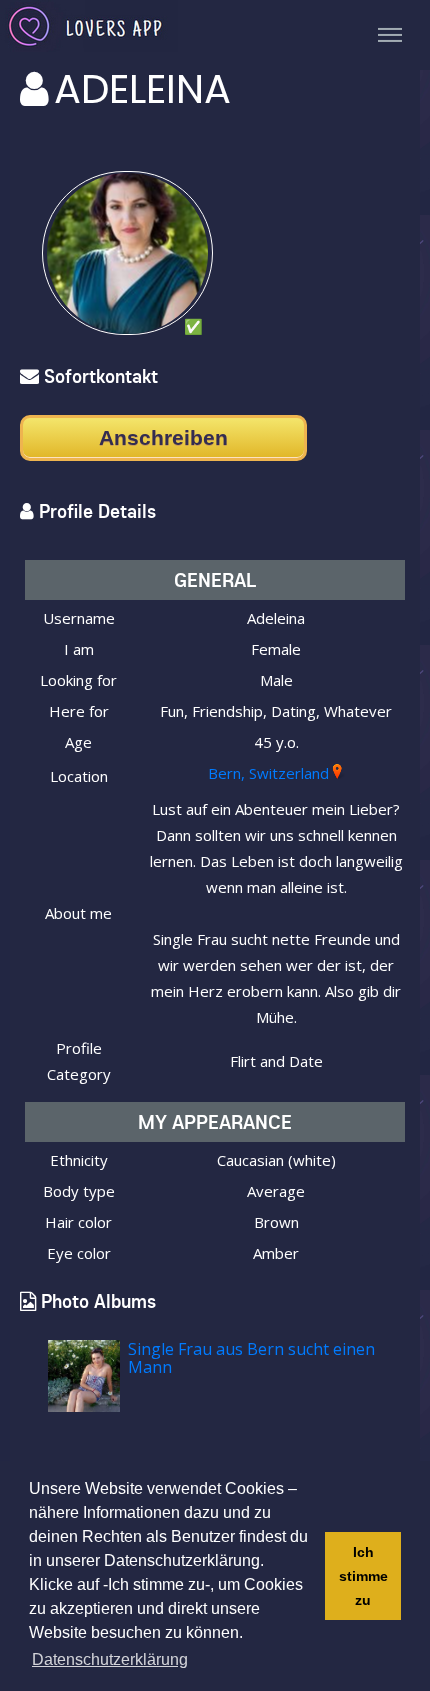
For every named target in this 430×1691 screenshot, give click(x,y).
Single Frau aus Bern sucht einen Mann (251, 1358)
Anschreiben (163, 437)
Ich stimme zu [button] (363, 1576)
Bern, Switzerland (268, 773)
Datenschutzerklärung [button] (110, 1659)
